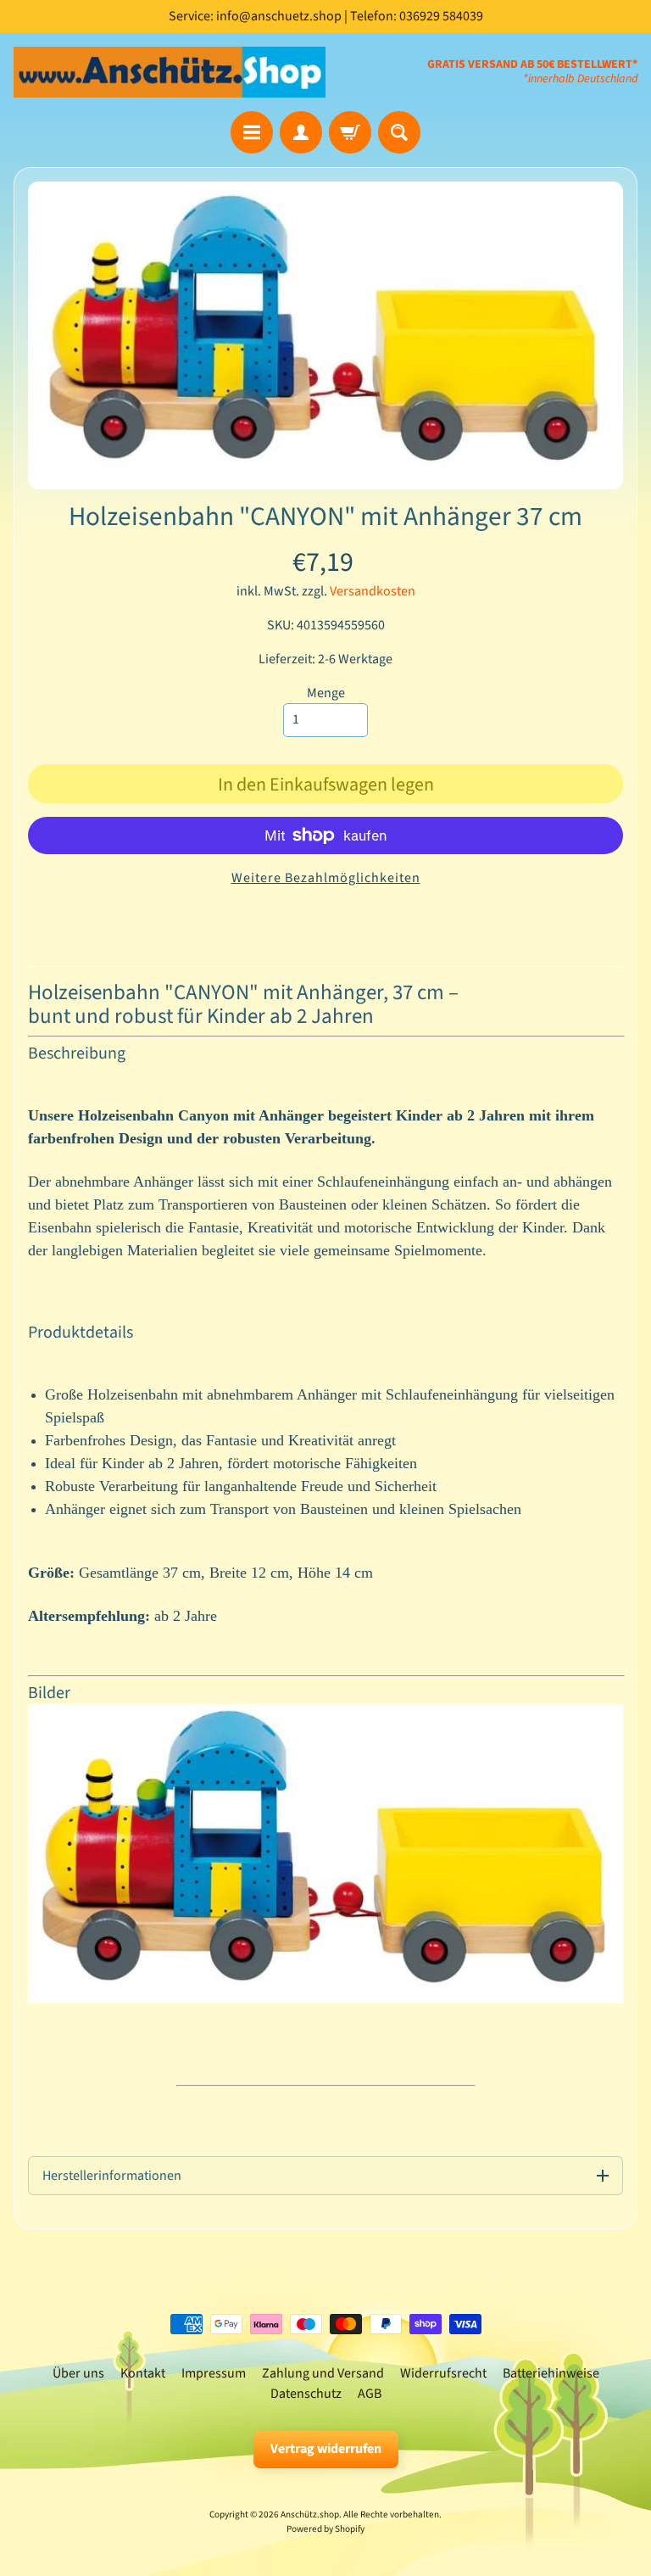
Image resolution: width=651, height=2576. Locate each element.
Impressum (214, 2373)
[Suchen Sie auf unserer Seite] (399, 132)
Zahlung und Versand (323, 2373)
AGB (370, 2394)
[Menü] (252, 132)
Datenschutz (306, 2394)
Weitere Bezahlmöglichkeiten (326, 878)
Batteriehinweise (551, 2373)
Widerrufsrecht (443, 2373)
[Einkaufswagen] (350, 132)
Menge (326, 693)
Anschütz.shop (310, 2515)
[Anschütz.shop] (170, 72)
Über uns (78, 2373)
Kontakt (143, 2373)
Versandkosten (373, 591)
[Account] (301, 132)
